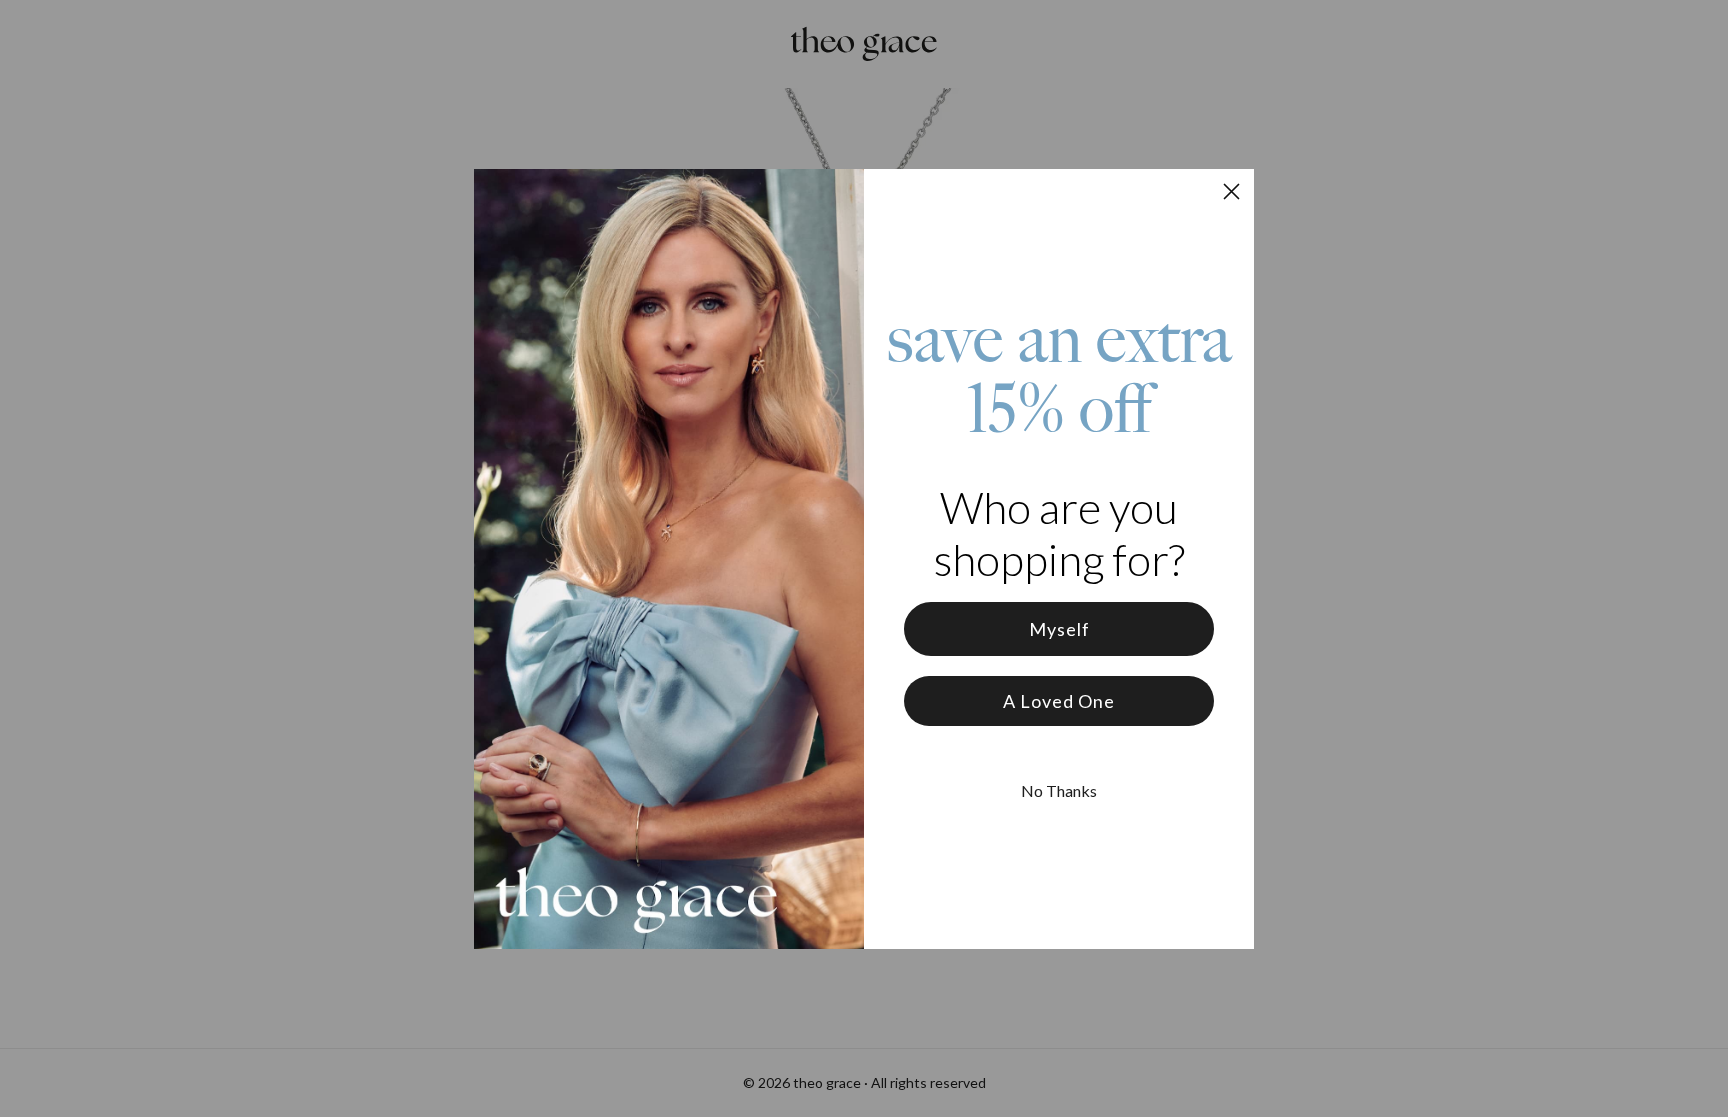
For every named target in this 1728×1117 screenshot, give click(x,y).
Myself (1059, 629)
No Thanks (1059, 790)
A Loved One (1059, 701)
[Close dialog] (1231, 191)
